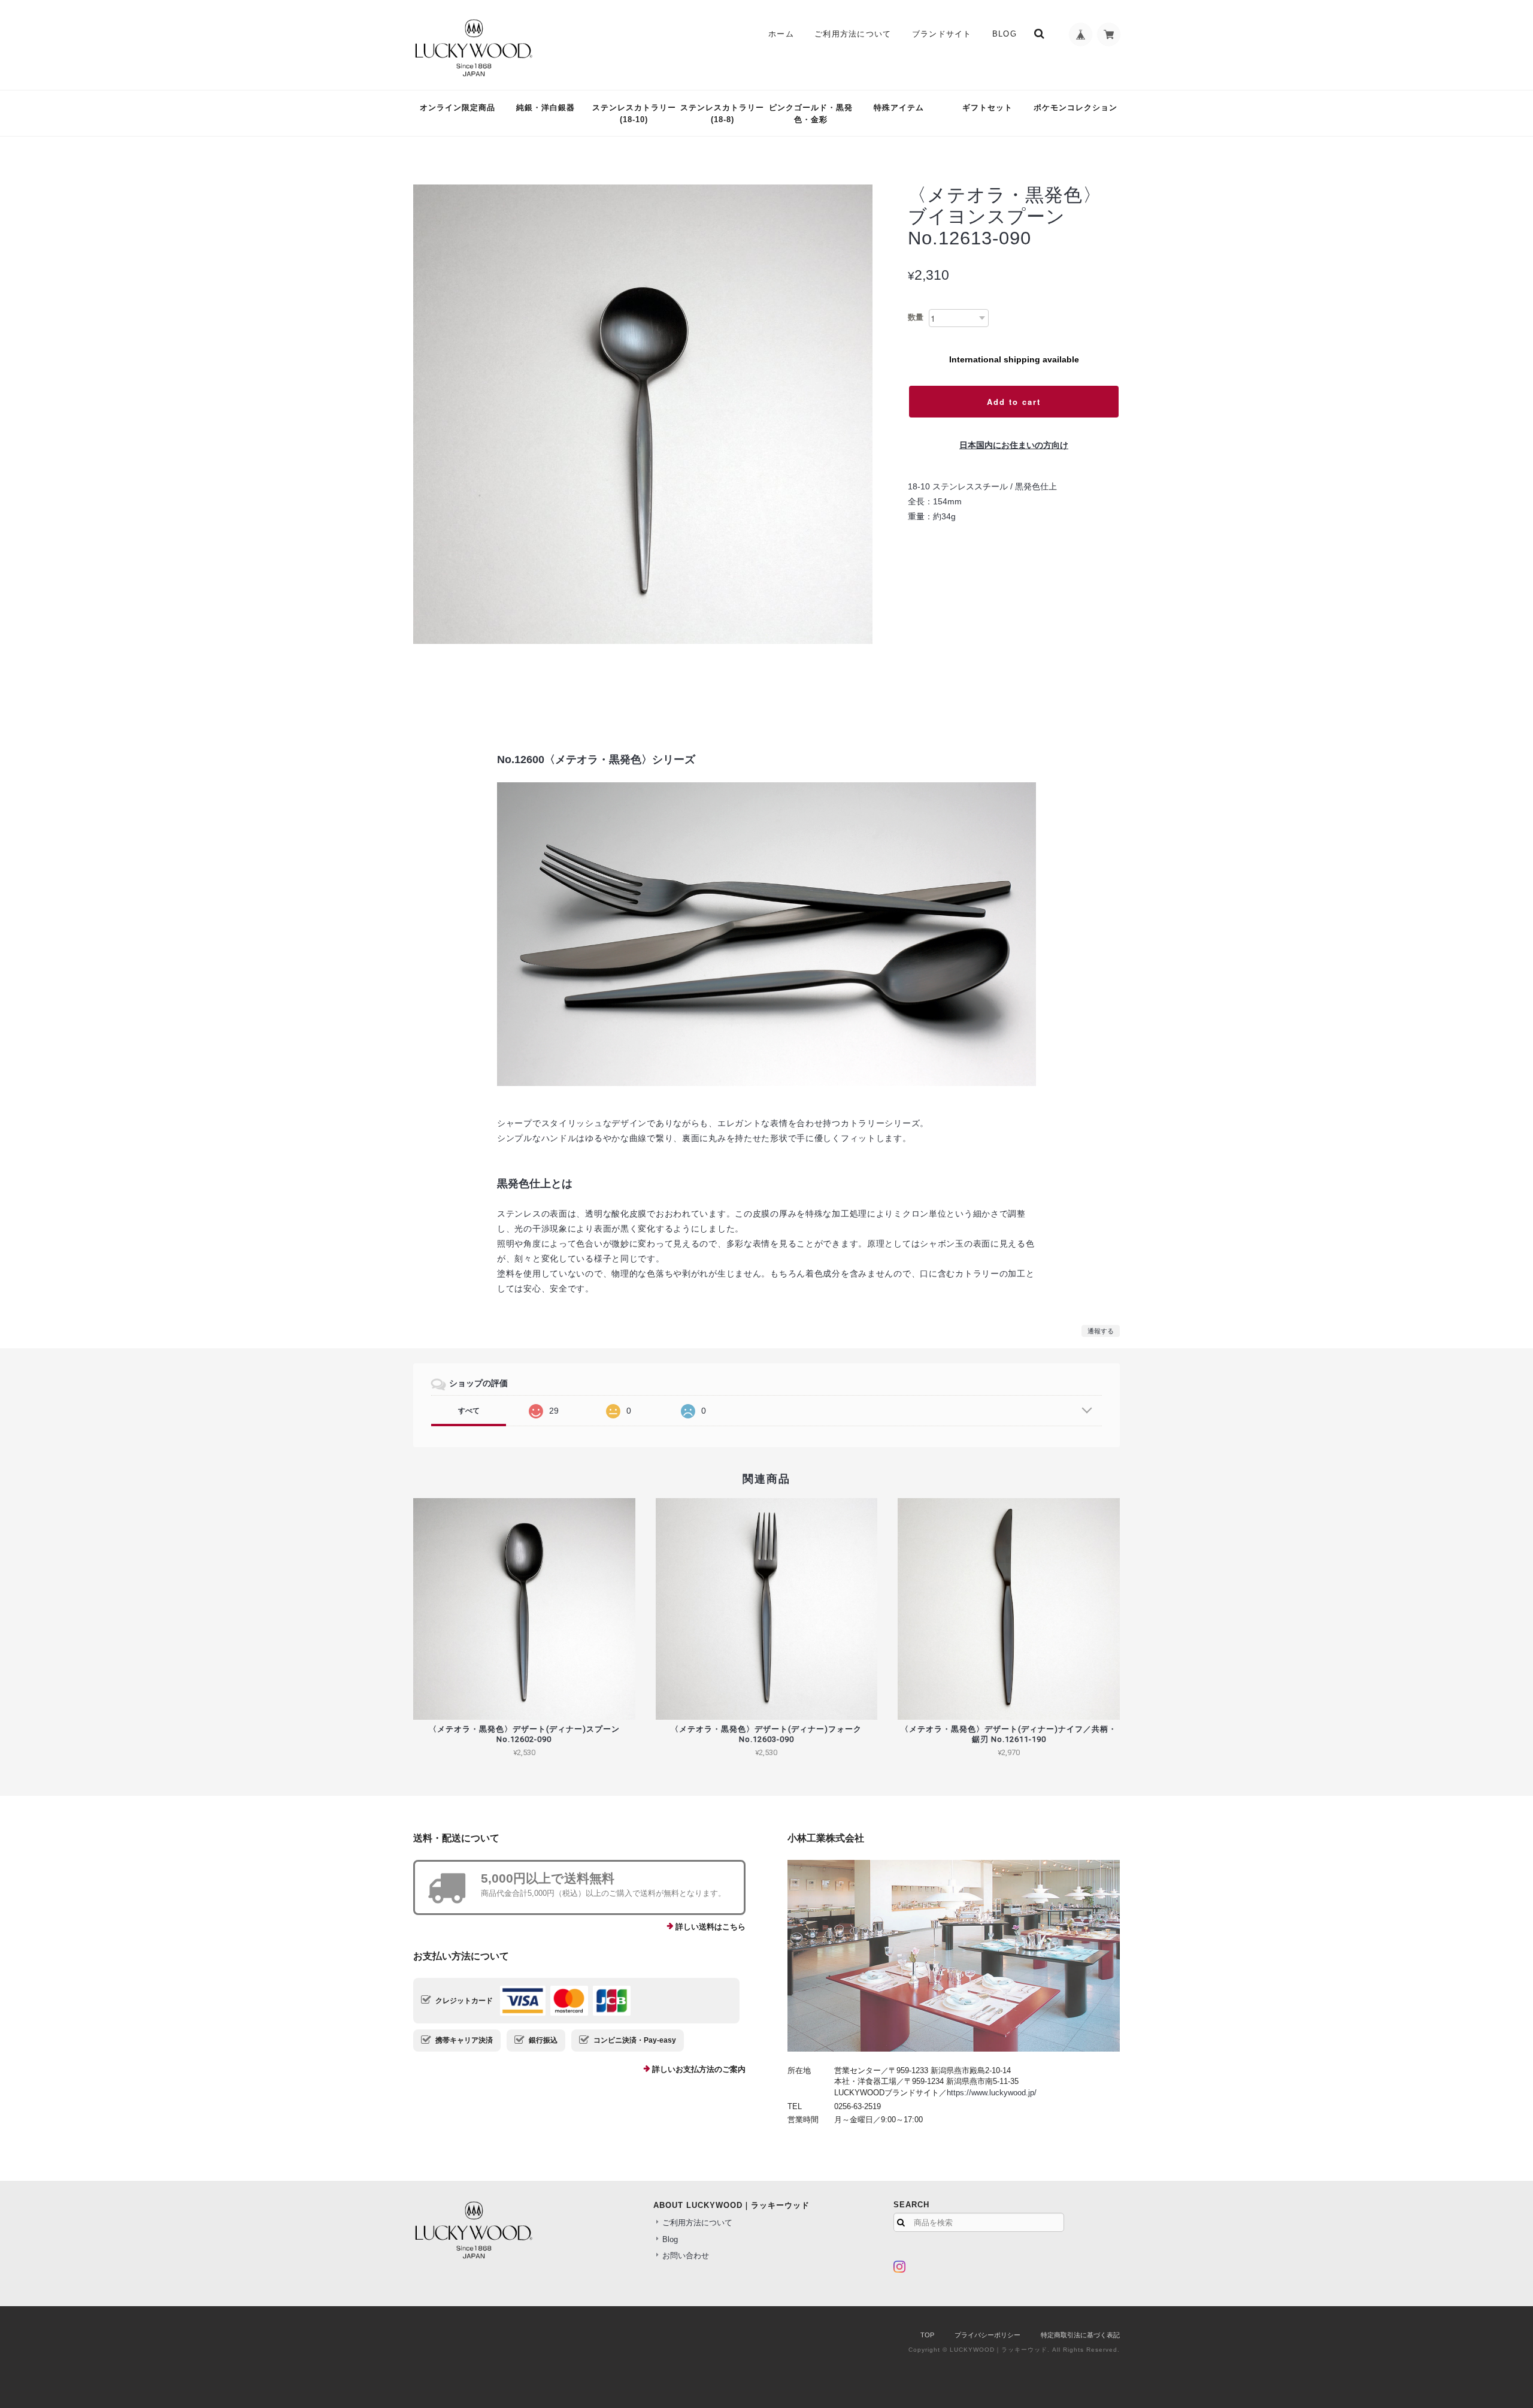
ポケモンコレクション (1075, 108)
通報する (1101, 1331)
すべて (469, 1411)
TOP (927, 2335)
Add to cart (1014, 402)
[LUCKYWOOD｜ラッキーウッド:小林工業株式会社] (954, 1956)
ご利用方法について (853, 34)
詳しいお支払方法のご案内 (699, 2069)
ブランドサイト (942, 34)
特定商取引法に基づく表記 (1080, 2335)
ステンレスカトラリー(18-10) (634, 114)
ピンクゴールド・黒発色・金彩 (811, 114)
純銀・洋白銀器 (546, 108)
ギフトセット (987, 108)
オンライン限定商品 (458, 108)
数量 (916, 317)
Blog (1005, 34)
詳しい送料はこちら (711, 1927)
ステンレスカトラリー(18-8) (722, 114)
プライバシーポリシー (987, 2335)
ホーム (781, 34)
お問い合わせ (686, 2256)
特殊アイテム (899, 108)
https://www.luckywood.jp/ (992, 2093)
